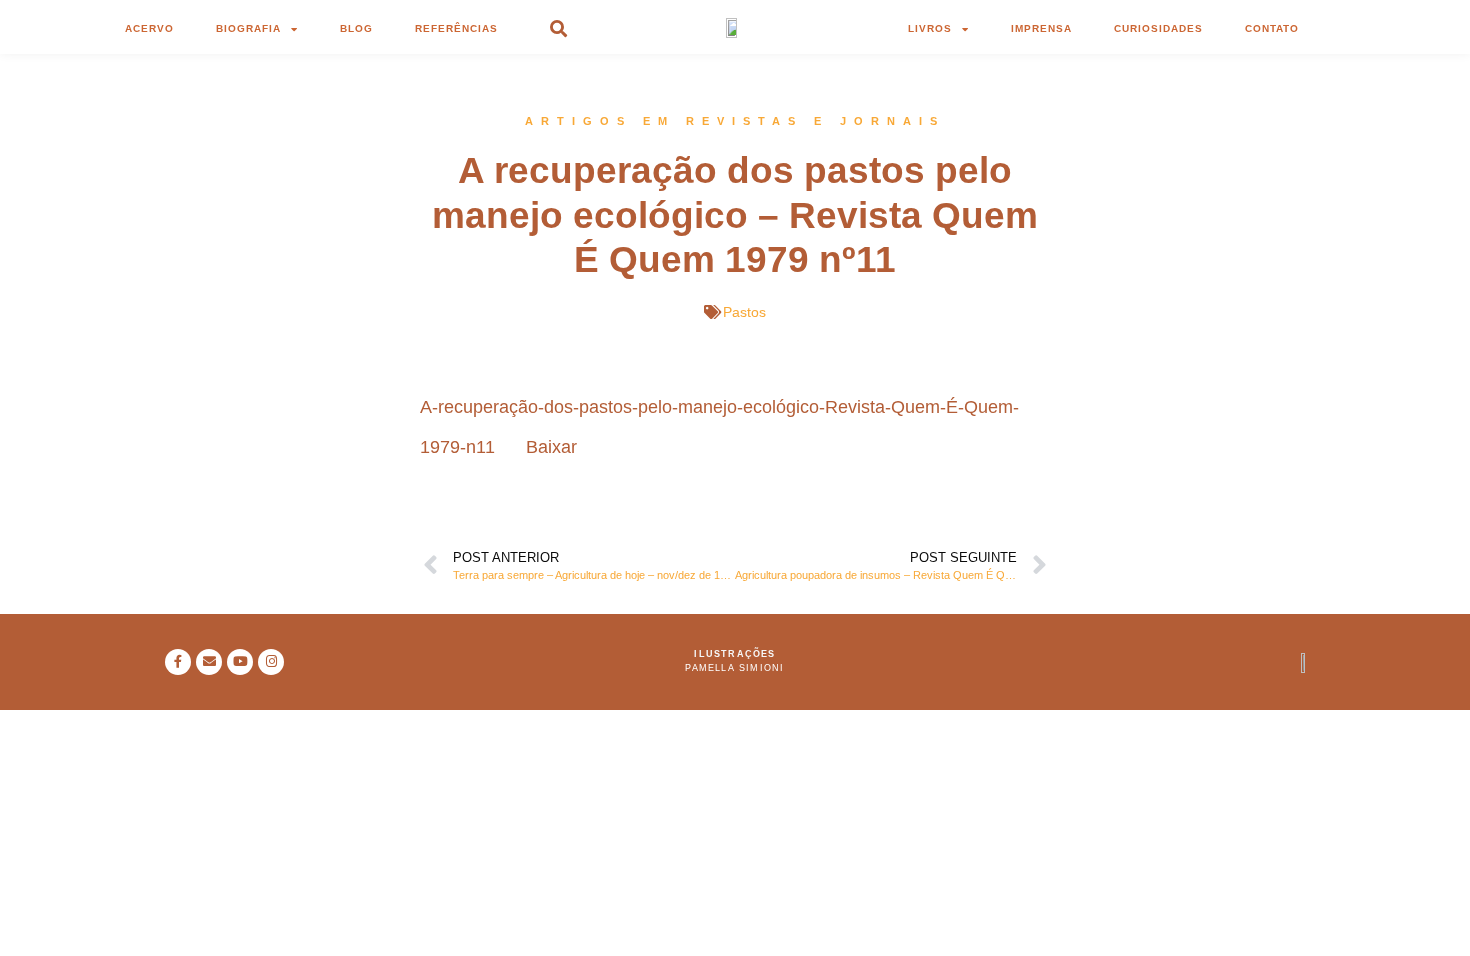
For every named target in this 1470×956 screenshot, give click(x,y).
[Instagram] (271, 662)
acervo (149, 28)
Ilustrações (734, 654)
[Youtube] (240, 662)
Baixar (551, 447)
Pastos (744, 312)
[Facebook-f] (178, 662)
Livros (930, 28)
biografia (248, 28)
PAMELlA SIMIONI (734, 668)
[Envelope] (209, 662)
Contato (1272, 28)
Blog (356, 28)
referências (456, 28)
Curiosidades (1158, 28)
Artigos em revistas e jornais (735, 121)
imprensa (1041, 28)
